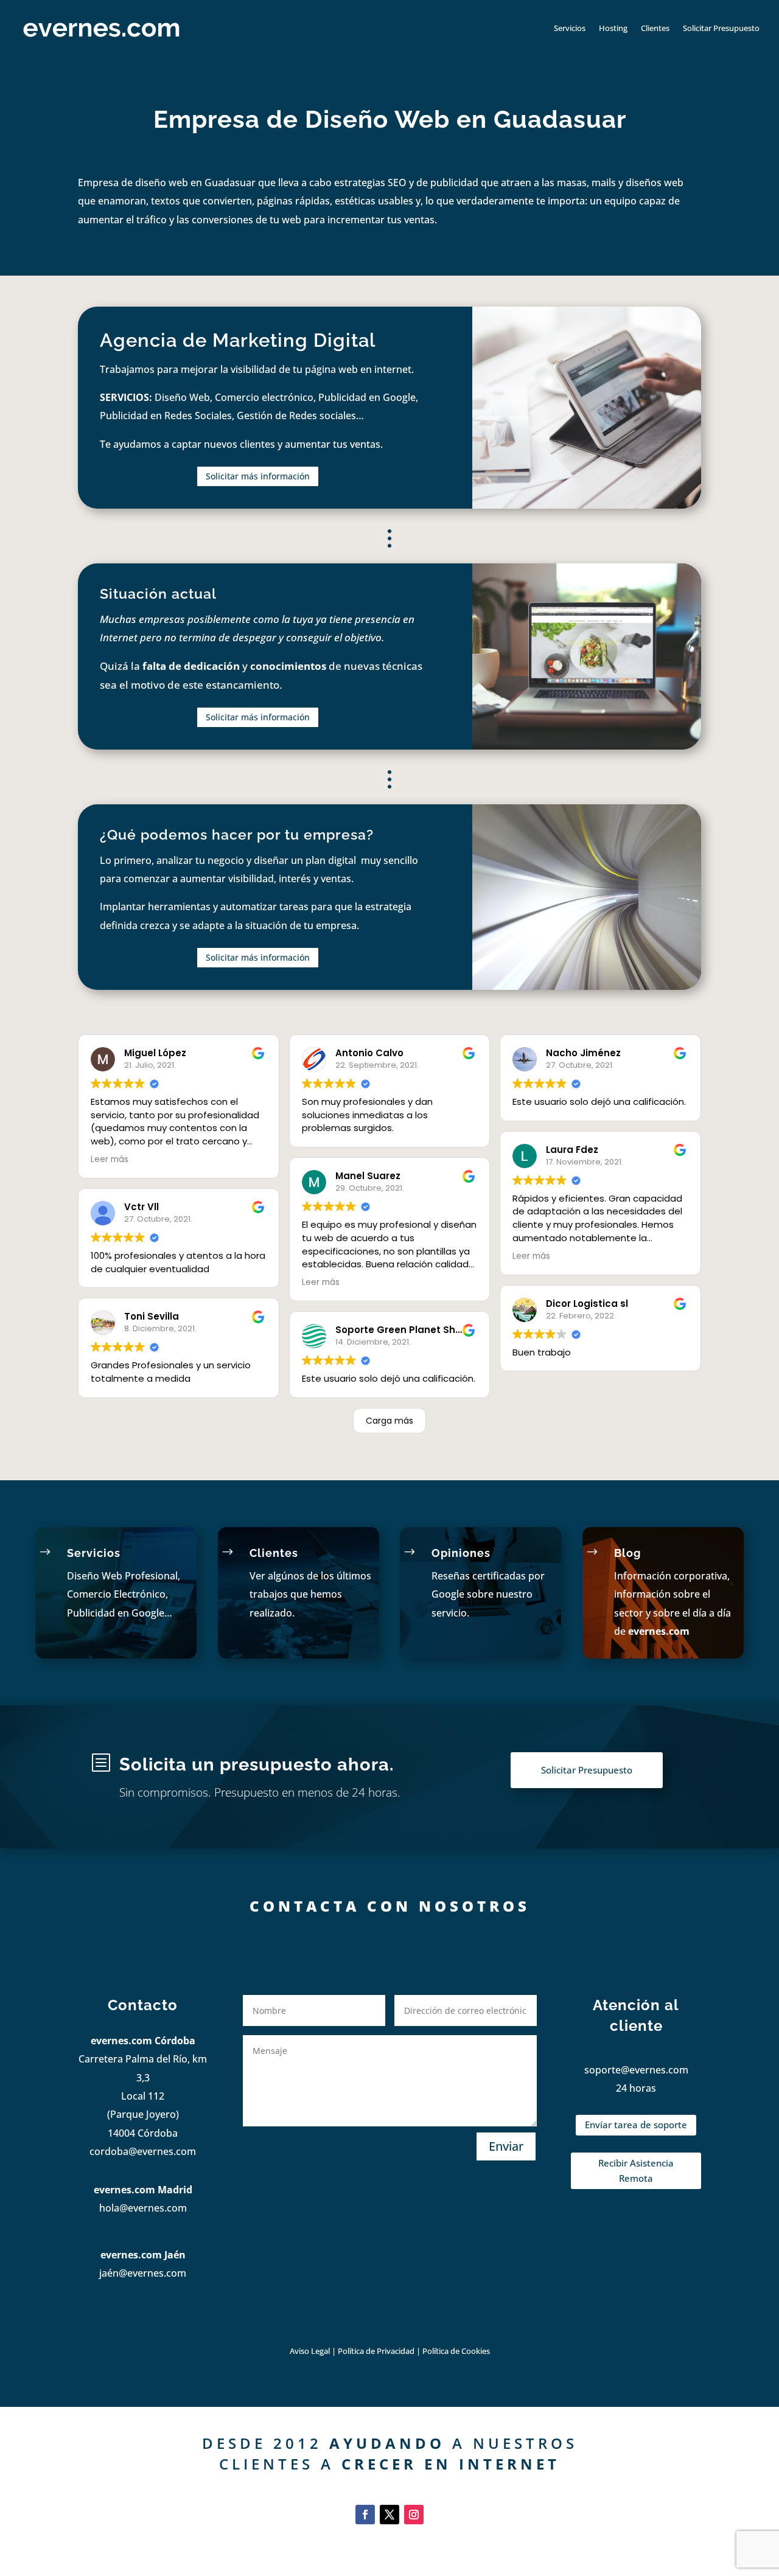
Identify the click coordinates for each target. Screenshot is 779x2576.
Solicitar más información (258, 476)
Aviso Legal (310, 2351)
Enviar (506, 2146)
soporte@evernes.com (636, 2070)
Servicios (570, 28)
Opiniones (461, 1553)
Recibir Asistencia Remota (636, 2171)
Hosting (613, 28)
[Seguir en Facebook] (365, 2515)
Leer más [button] (110, 1159)
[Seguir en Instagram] (414, 2515)
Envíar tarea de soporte (636, 2125)
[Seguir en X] (389, 2515)
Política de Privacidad (377, 2351)
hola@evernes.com (143, 2208)
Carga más (389, 1421)
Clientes (655, 28)
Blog (627, 1553)
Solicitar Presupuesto (721, 28)
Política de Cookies (456, 2351)
